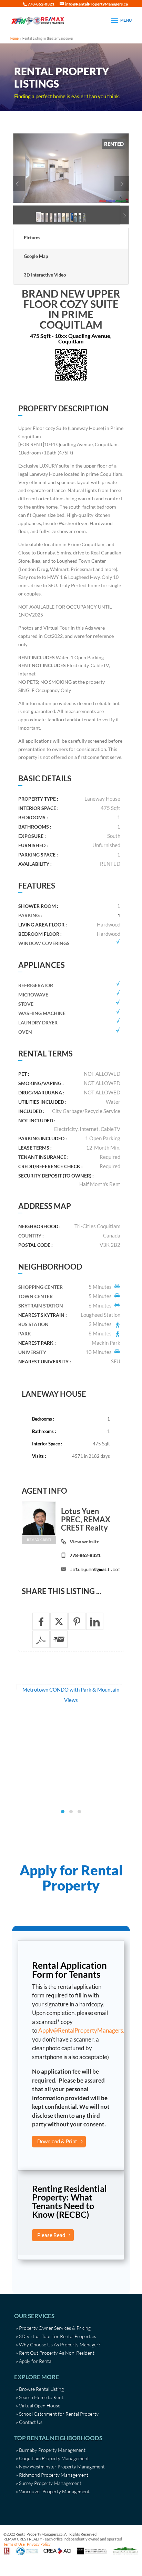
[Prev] (18, 183)
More (71, 1694)
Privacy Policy (39, 2544)
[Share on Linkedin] (95, 1621)
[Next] (122, 183)
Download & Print (57, 2141)
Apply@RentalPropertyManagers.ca (84, 2030)
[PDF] (41, 1639)
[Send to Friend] (59, 1639)
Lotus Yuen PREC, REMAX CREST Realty (86, 1519)
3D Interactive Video (45, 275)
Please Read (51, 2235)
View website (85, 1541)
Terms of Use (14, 2544)
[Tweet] (59, 1621)
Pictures (32, 238)
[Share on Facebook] (41, 1621)
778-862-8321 (85, 1555)
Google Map (36, 256)
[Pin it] (77, 1621)
